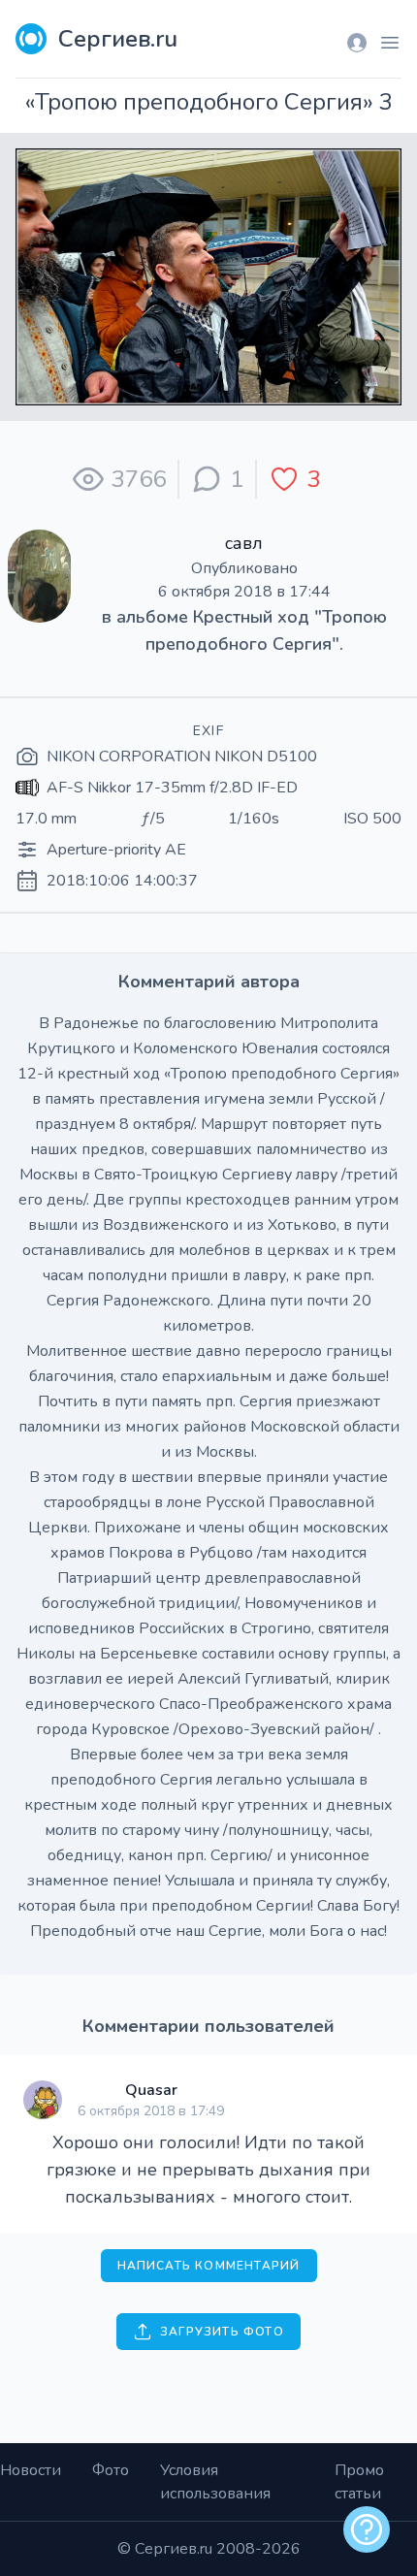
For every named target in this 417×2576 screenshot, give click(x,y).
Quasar (151, 2090)
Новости (31, 2470)
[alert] (367, 2529)
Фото (111, 2470)
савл (244, 543)
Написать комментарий (209, 2266)
